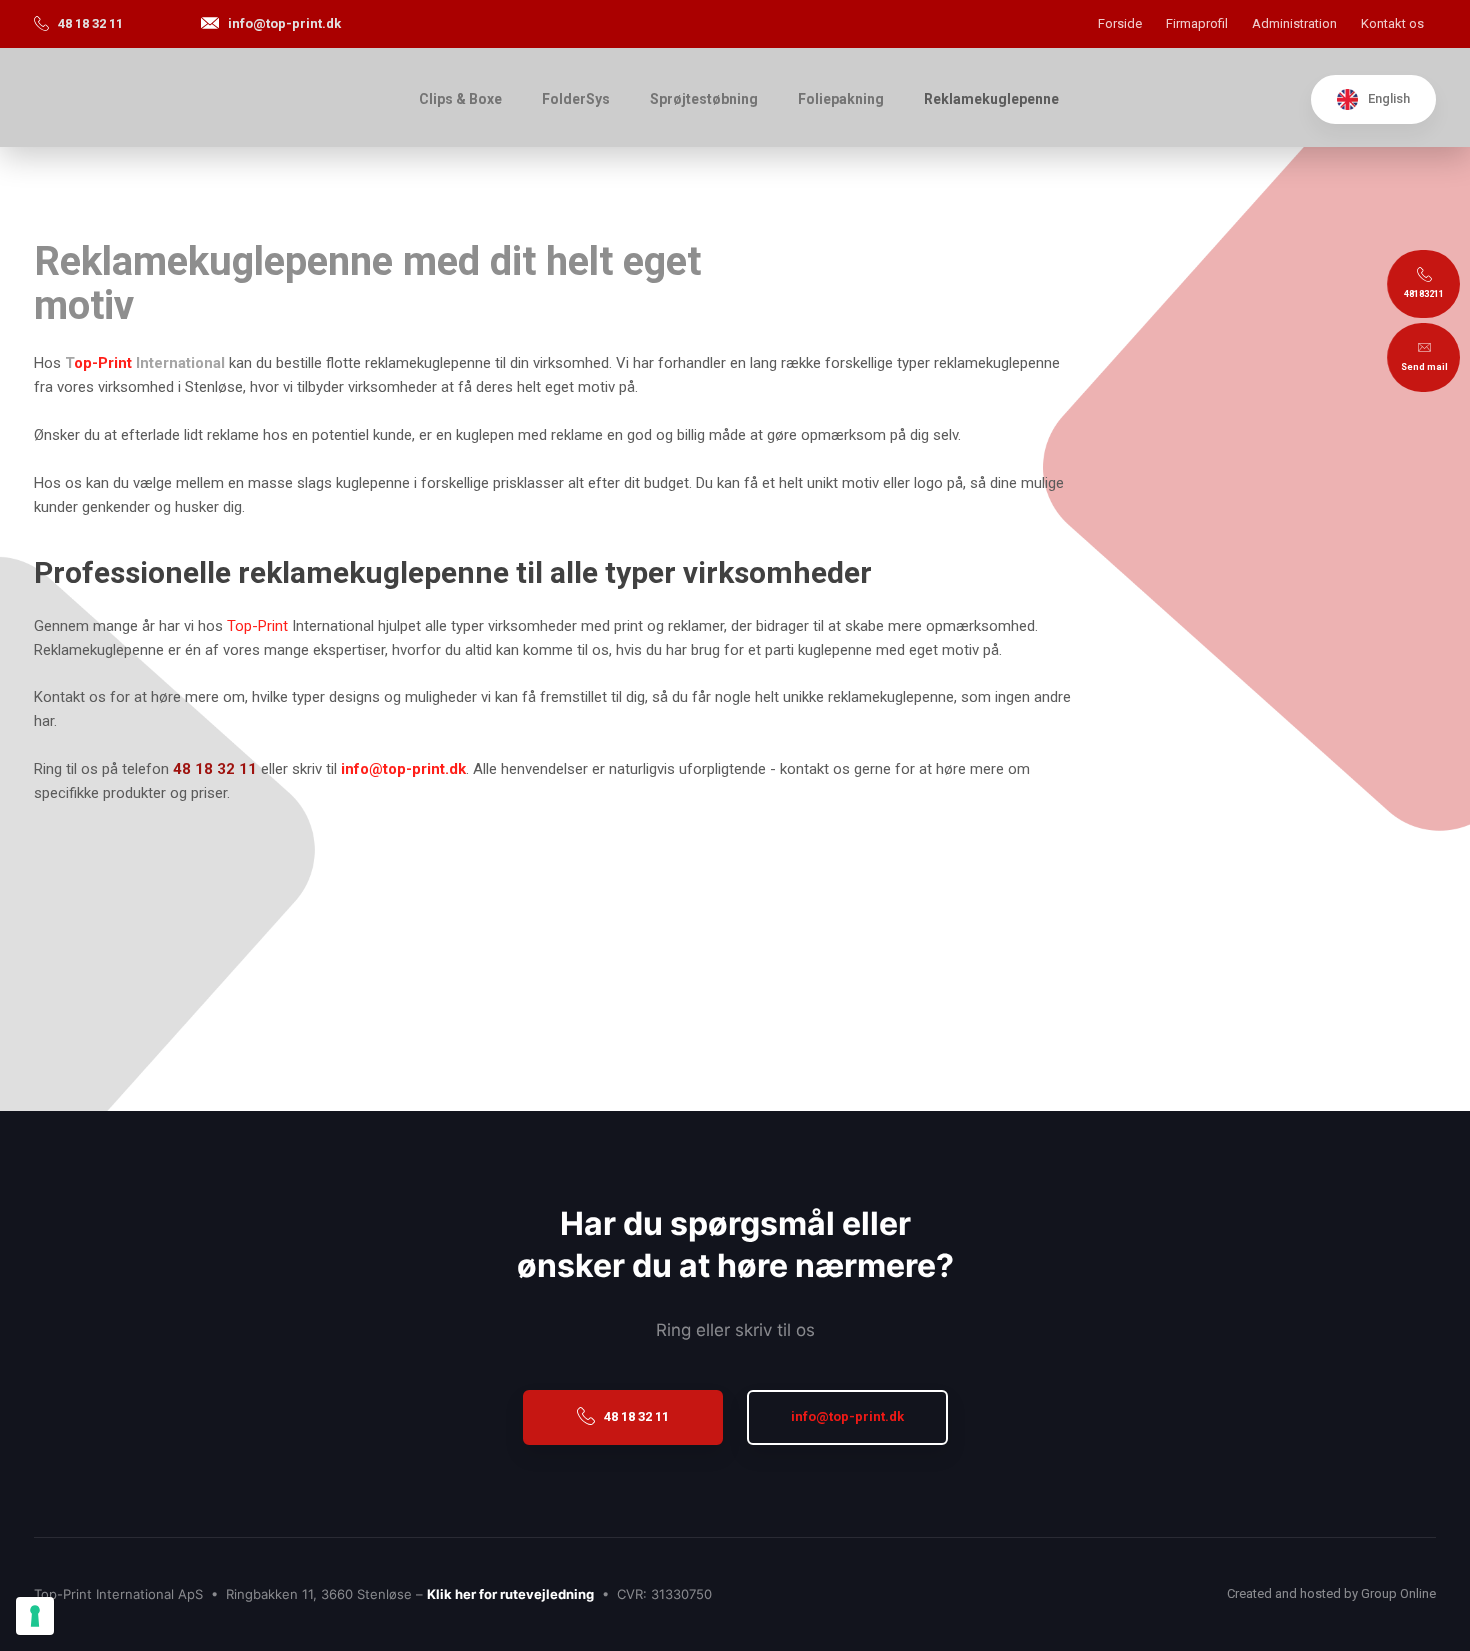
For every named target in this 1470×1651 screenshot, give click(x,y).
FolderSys (576, 99)
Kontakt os (1392, 23)
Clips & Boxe (460, 99)
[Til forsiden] (200, 97)
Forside (1120, 23)
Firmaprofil (1197, 23)
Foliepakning (841, 99)
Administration (1294, 23)
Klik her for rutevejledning (510, 1594)
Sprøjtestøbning (704, 99)
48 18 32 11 (215, 769)
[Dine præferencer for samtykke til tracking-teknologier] (35, 1616)
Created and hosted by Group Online (1331, 1593)
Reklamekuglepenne (991, 99)
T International (145, 363)
